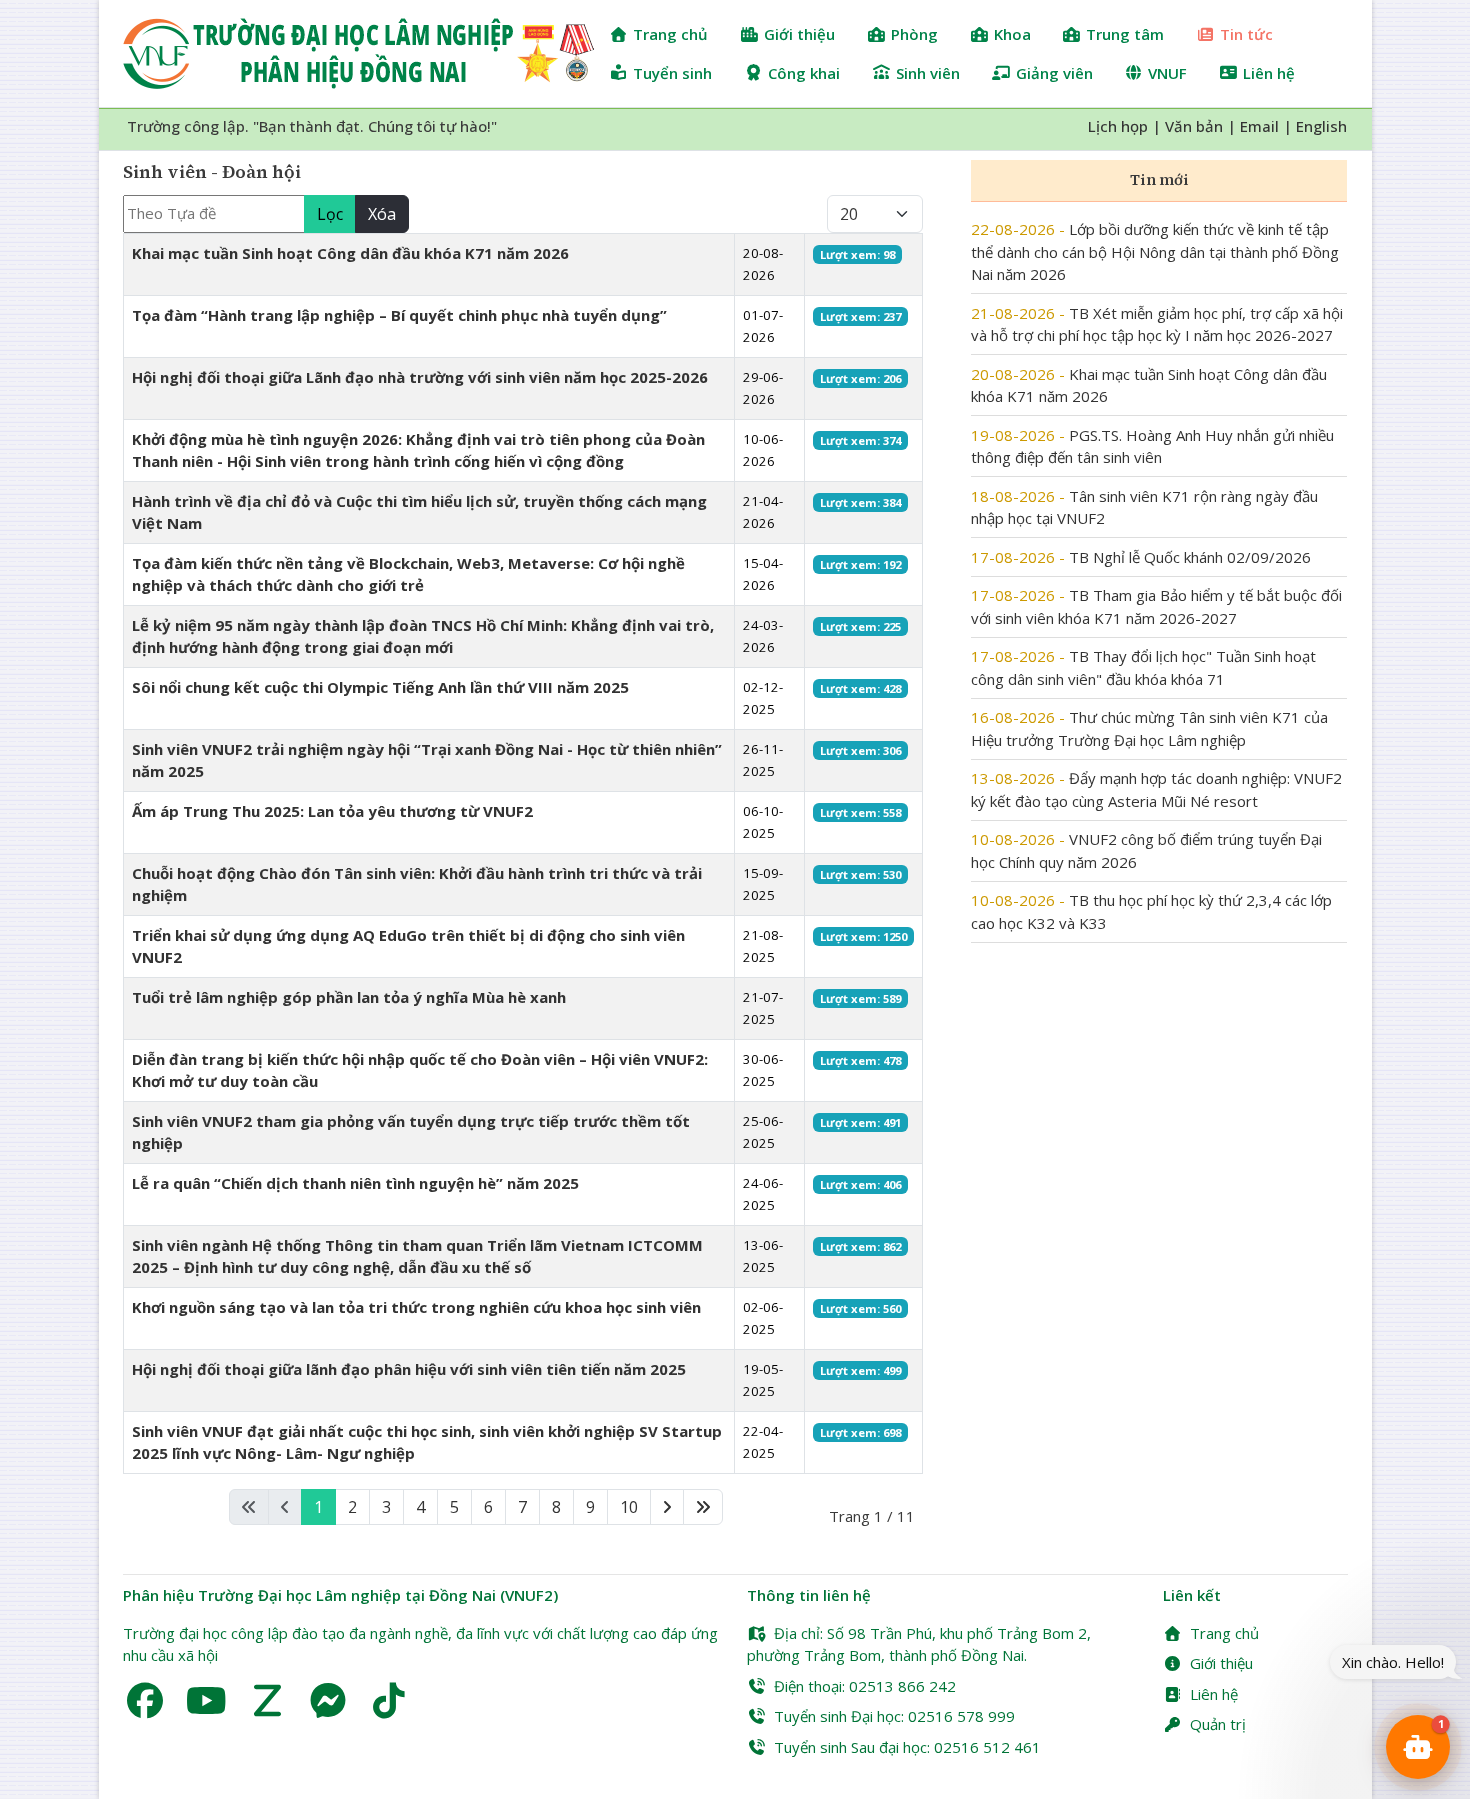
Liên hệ (1214, 1694)
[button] (1418, 1747)
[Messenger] (328, 1700)
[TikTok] (389, 1700)
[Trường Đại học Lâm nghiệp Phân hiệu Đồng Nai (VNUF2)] (358, 53)
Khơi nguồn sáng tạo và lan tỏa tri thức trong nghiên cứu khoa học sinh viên (416, 1307)
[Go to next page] (667, 1507)
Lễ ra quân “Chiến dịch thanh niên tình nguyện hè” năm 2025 (355, 1183)
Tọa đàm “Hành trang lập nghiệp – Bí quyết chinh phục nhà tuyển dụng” (399, 315)
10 (629, 1507)
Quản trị (1218, 1724)
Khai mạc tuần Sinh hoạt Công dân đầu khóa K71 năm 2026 (350, 253)
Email (1259, 126)
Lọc (330, 214)
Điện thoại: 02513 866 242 (865, 1686)
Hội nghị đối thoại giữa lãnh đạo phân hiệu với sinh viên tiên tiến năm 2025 (409, 1369)
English (1321, 126)
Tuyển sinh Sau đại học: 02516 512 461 (907, 1747)
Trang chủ (1224, 1633)
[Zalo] (267, 1700)
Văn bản (1194, 126)
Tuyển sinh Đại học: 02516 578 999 (894, 1716)
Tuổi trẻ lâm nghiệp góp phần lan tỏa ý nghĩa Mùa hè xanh (349, 997)
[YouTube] (206, 1700)
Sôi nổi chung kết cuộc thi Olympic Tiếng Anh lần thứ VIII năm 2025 (380, 687)
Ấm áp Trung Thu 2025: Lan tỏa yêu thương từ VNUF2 (332, 811)
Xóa (382, 214)
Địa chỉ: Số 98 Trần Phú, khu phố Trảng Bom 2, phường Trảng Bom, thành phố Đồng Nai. (919, 1644)
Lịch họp (1118, 126)
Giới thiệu (1221, 1663)
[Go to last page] (703, 1507)
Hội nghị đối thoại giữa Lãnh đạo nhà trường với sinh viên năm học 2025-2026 (420, 377)
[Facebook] (145, 1700)
